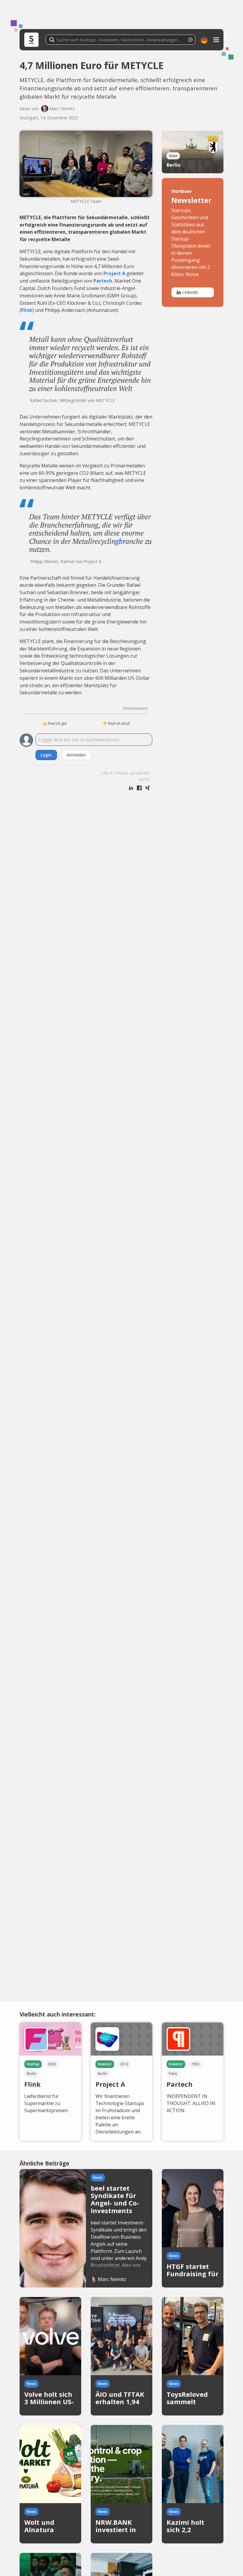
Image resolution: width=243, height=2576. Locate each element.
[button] (204, 40)
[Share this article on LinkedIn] (131, 788)
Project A (114, 273)
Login (46, 755)
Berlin (174, 165)
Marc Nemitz (62, 109)
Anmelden (76, 755)
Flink (27, 310)
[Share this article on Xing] (148, 788)
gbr (120, 541)
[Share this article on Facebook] (139, 788)
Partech (103, 281)
